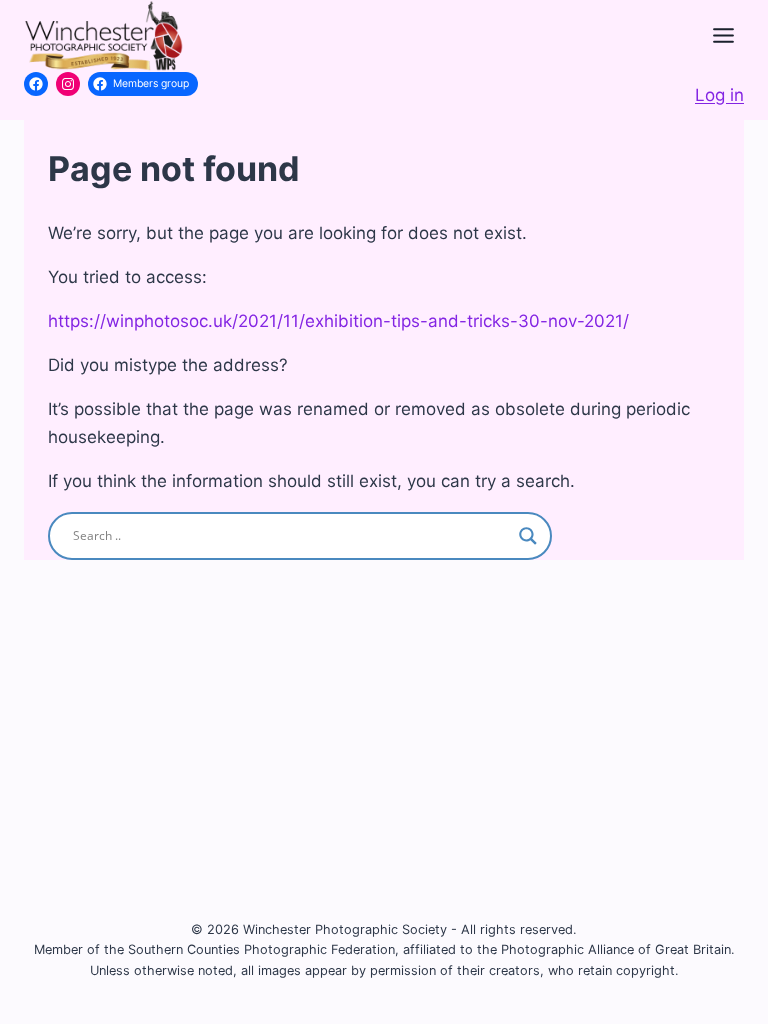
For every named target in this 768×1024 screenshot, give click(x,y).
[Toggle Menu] (723, 35)
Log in (719, 95)
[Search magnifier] (528, 536)
